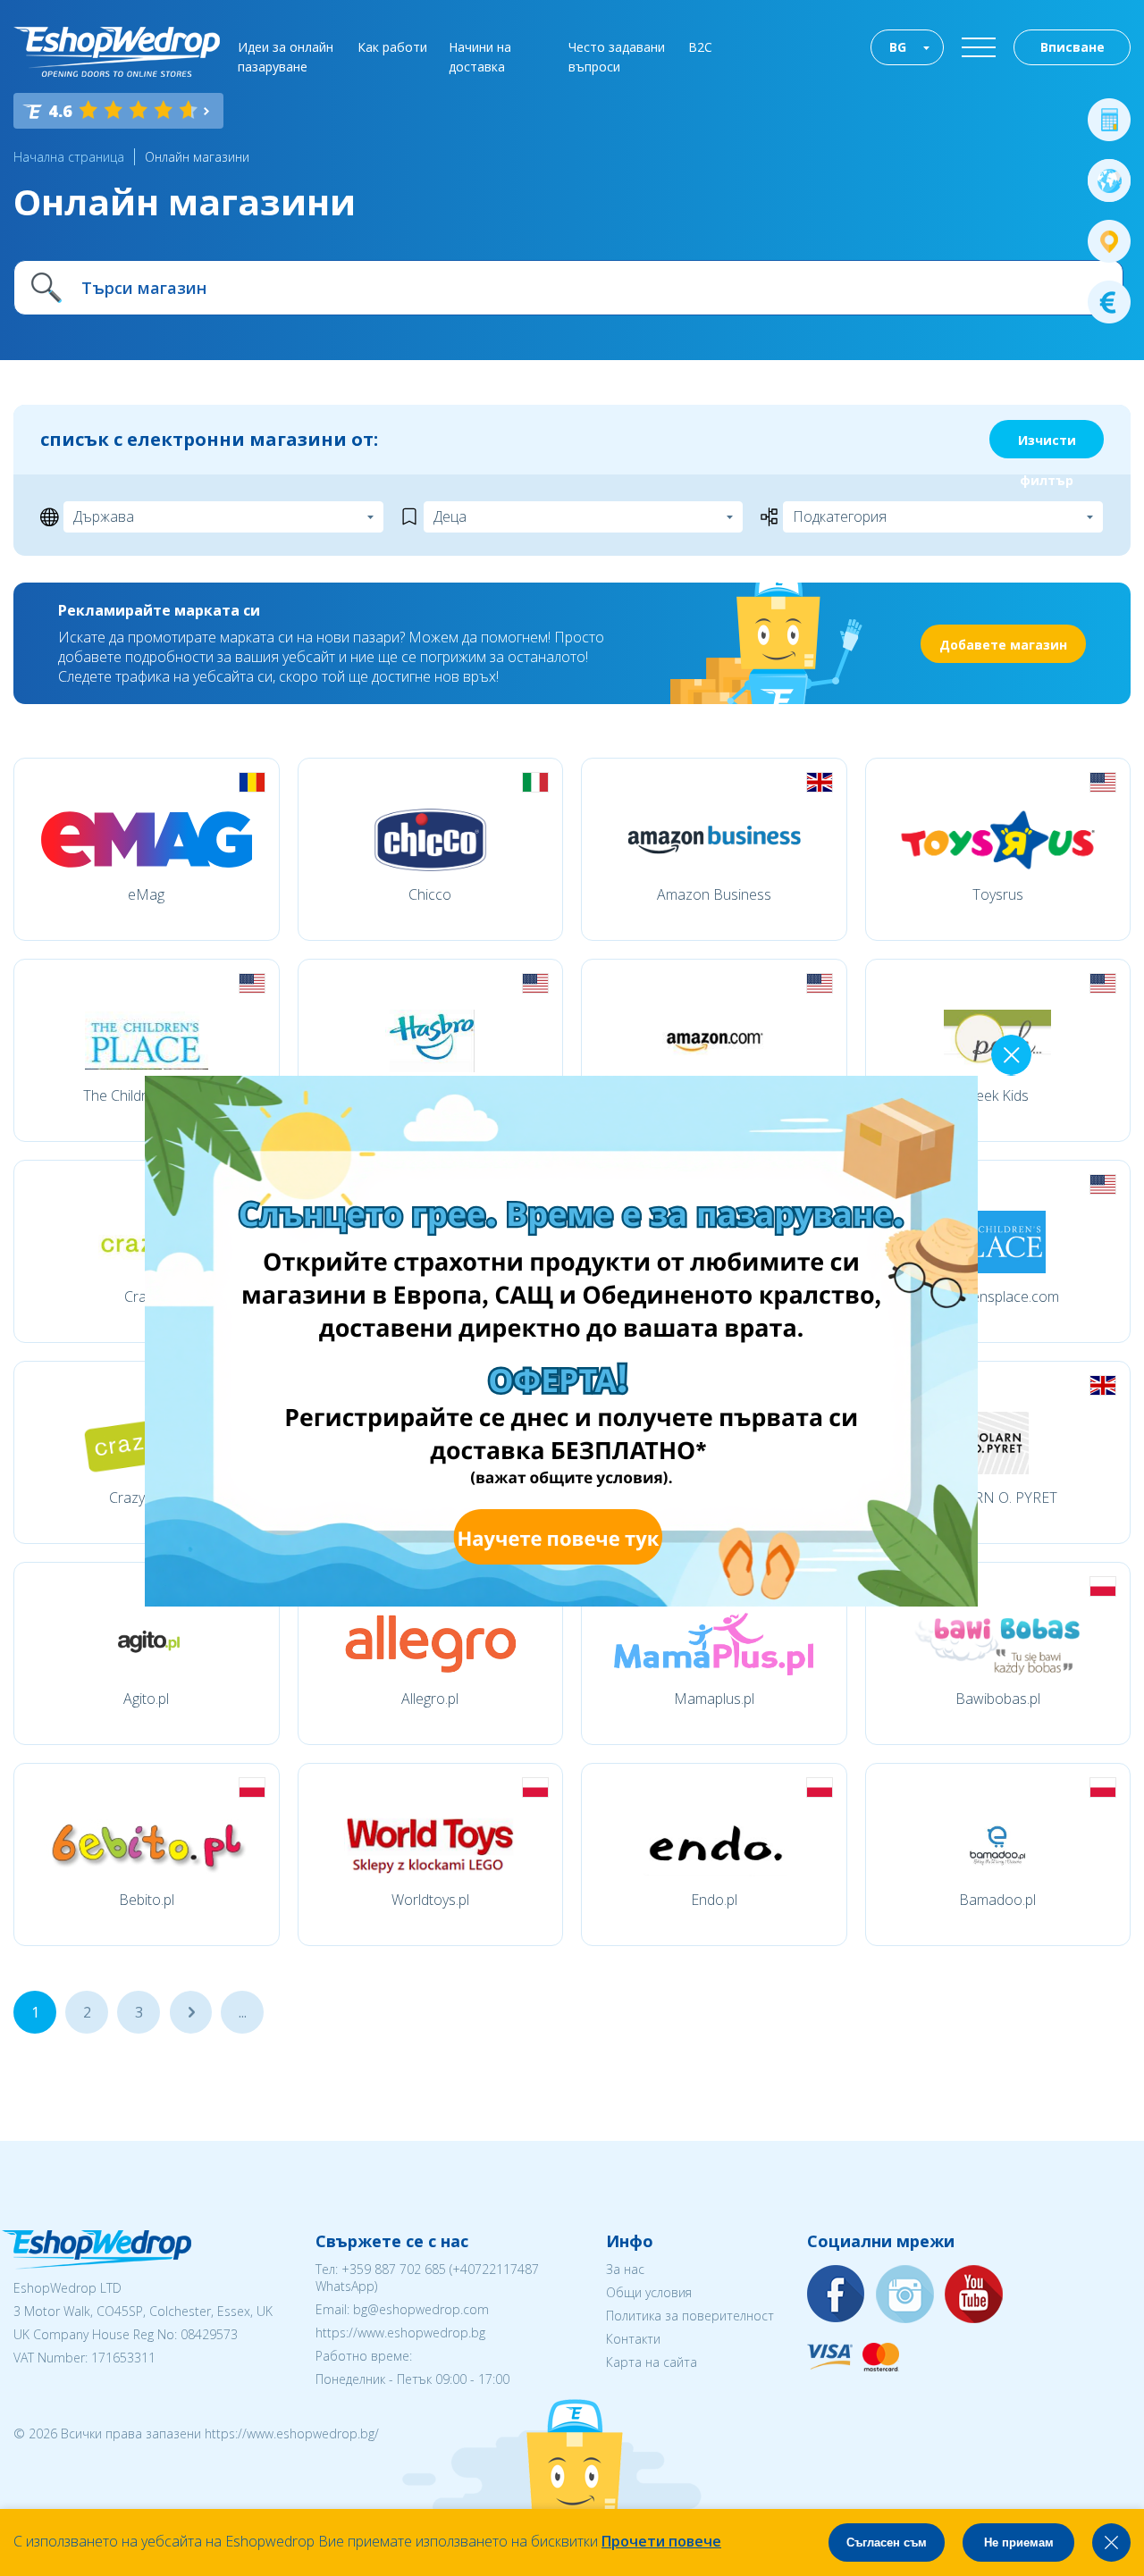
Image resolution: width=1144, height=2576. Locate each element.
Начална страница (69, 157)
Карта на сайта (652, 2362)
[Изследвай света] (1109, 180)
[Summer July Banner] (37, 2477)
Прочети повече (661, 2541)
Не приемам (1019, 2542)
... (191, 2012)
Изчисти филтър (1047, 445)
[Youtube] (974, 2295)
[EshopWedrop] (117, 52)
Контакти (633, 2339)
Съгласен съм (887, 2542)
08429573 (209, 2334)
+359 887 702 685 (394, 2269)
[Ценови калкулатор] (1109, 120)
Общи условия (649, 2292)
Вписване (1072, 47)
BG (898, 47)
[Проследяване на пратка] (1109, 241)
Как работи (392, 47)
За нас (625, 2269)
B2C (700, 47)
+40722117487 (496, 2269)
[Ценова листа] (1109, 302)
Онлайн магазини (197, 157)
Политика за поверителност (690, 2316)
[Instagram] (905, 2295)
